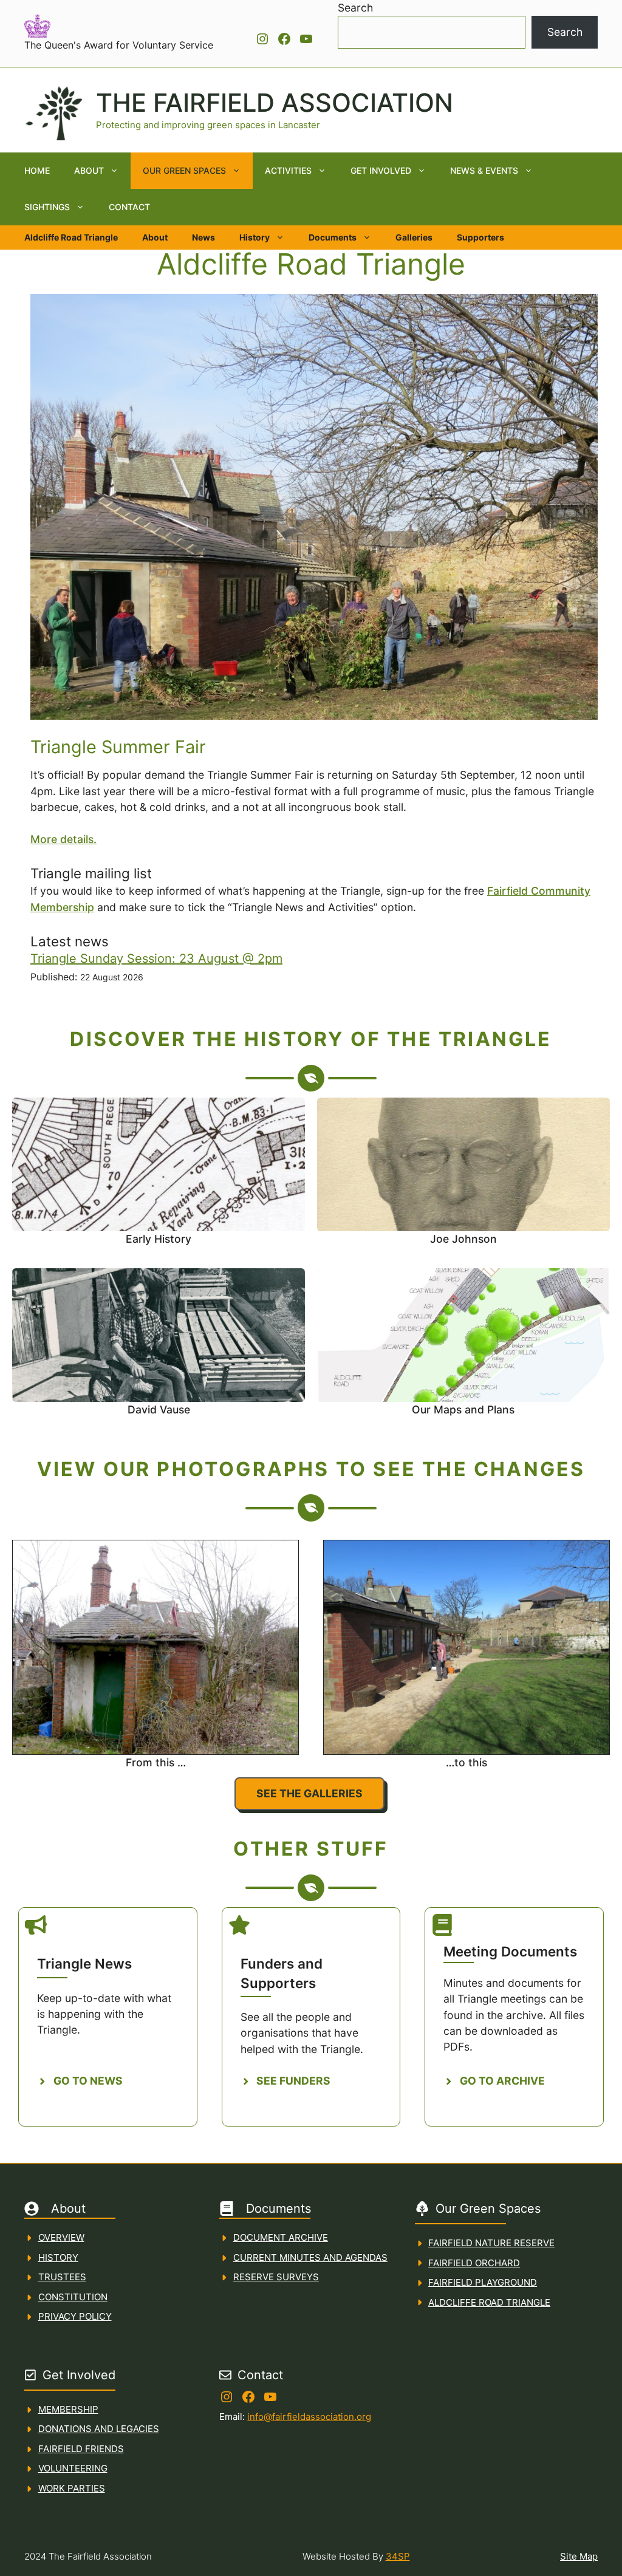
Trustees (62, 2277)
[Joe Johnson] (463, 1177)
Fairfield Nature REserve (491, 2243)
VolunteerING (73, 2468)
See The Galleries (309, 1793)
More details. (63, 839)
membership (68, 2409)
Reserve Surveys (276, 2277)
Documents (333, 237)
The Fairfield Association (275, 103)
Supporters (480, 237)
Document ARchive (281, 2237)
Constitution (73, 2297)
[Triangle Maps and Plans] (463, 1348)
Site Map (579, 2556)
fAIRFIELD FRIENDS (81, 2449)
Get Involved (381, 170)
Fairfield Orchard (474, 2263)
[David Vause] (159, 1348)
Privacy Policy (75, 2316)
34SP (398, 2556)
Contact (129, 207)
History (255, 237)
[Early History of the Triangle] (159, 1177)
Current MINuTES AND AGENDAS (310, 2257)
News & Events (484, 170)
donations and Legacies (99, 2429)
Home (37, 170)
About (89, 170)
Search (355, 8)
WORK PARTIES (72, 2488)
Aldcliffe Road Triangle (71, 237)
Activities (288, 170)
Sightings (47, 207)
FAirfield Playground (483, 2282)
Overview (61, 2237)
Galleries (414, 237)
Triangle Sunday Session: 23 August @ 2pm (156, 958)
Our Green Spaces (184, 170)
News (203, 237)
